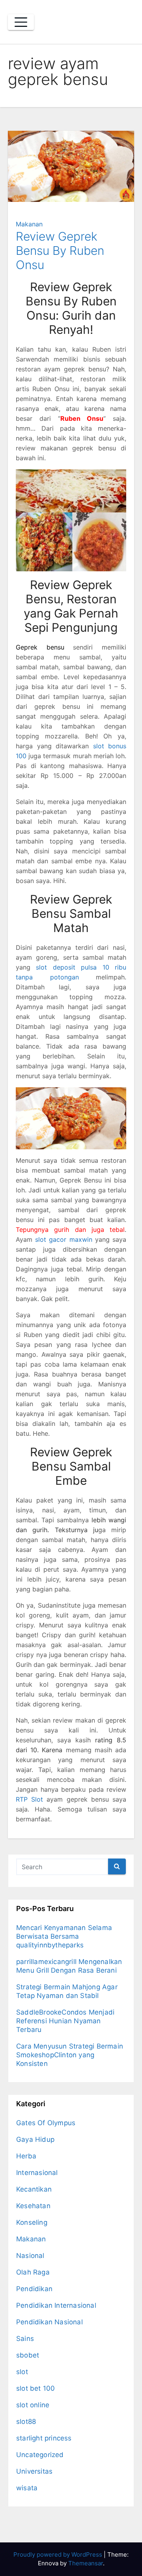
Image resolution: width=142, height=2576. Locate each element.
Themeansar (86, 2563)
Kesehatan (33, 2206)
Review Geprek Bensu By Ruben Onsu (60, 250)
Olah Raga (33, 2272)
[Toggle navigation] (21, 22)
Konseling (32, 2222)
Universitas (34, 2471)
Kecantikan (34, 2189)
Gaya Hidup (35, 2139)
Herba (26, 2156)
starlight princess (44, 2438)
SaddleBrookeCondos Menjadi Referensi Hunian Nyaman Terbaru (65, 2021)
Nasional (30, 2256)
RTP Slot (29, 1799)
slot (22, 2372)
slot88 (26, 2422)
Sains (25, 2339)
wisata (27, 2488)
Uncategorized (40, 2455)
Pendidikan (34, 2289)
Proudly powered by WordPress (59, 2554)
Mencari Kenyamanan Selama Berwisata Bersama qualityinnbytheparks (64, 1936)
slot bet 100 (35, 2388)
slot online (33, 2405)
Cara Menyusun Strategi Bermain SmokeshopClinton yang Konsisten (70, 2055)
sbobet (28, 2355)
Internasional (37, 2173)
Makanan (29, 224)
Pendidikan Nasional (50, 2322)
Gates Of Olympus (46, 2123)
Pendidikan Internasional (56, 2305)
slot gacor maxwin (64, 1239)
